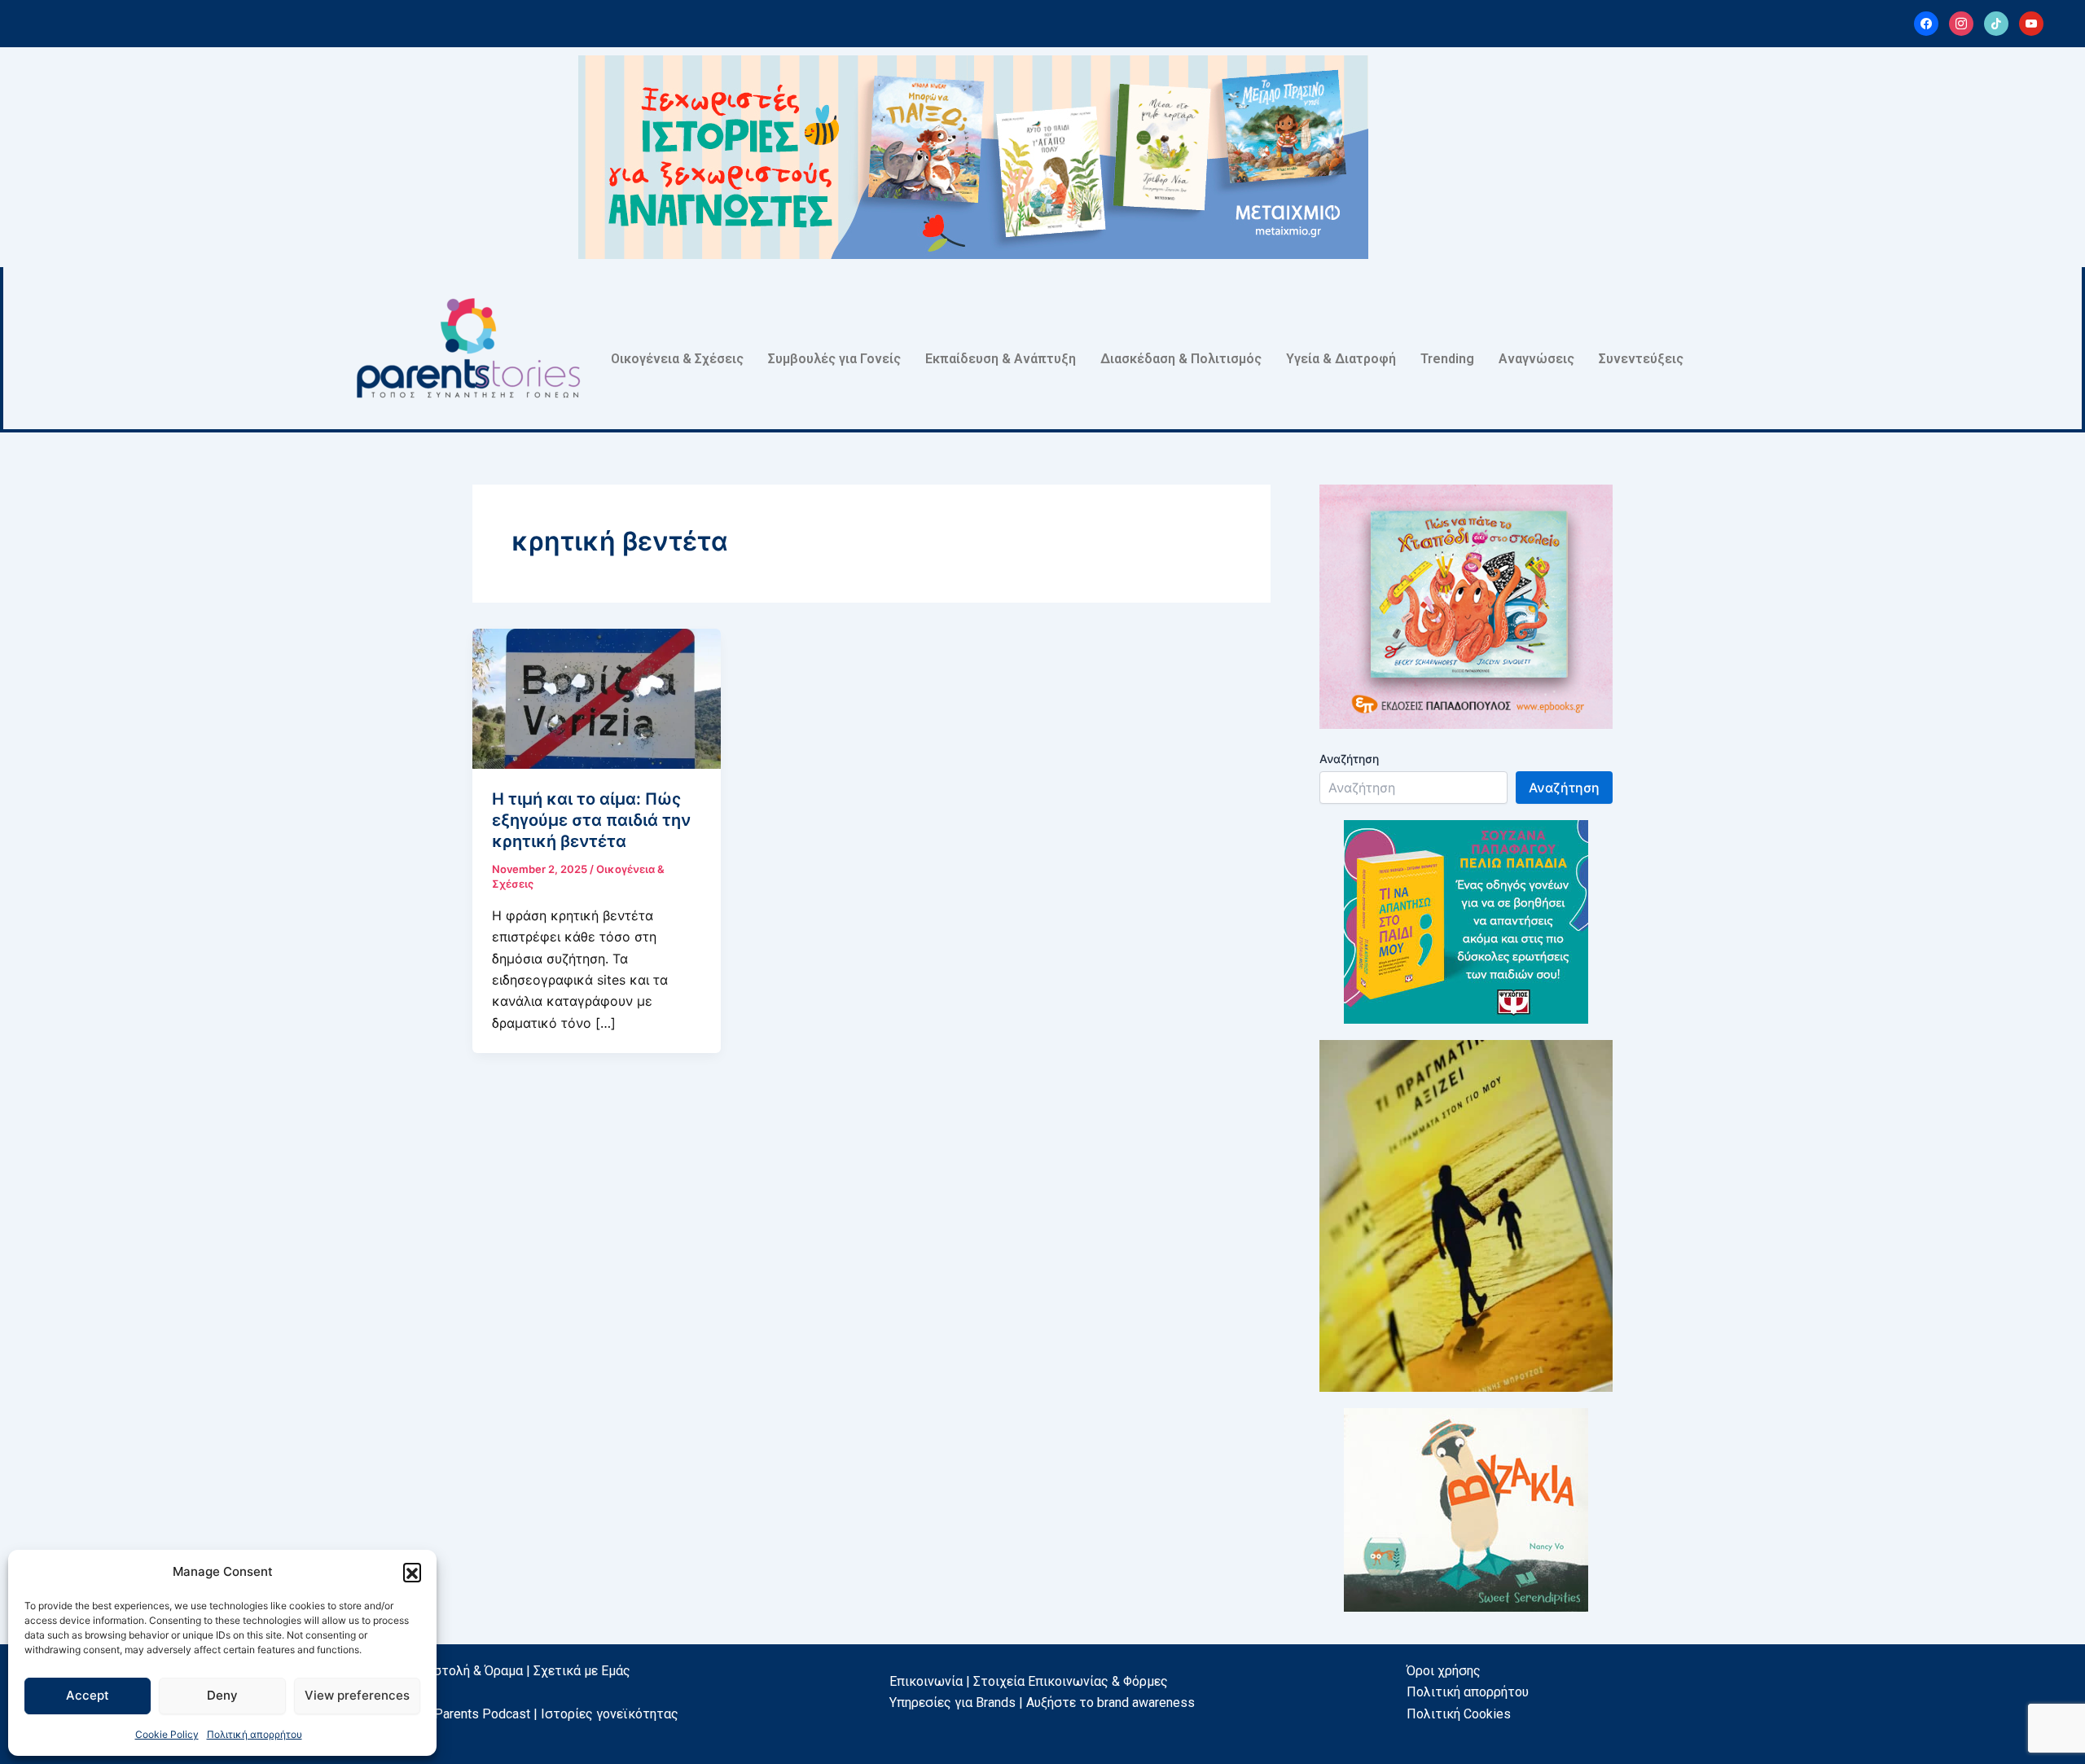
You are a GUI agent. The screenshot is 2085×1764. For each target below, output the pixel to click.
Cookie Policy (167, 1734)
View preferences (357, 1695)
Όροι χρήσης (1444, 1671)
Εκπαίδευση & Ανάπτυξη (1001, 359)
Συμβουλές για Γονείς (834, 359)
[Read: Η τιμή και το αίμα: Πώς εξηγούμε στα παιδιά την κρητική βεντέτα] (597, 697)
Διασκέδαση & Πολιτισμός (1181, 359)
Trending (1447, 359)
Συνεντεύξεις (1641, 359)
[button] (412, 1572)
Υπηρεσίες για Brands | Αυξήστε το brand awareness (1042, 1703)
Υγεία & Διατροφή (1341, 359)
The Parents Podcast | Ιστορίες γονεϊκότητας (544, 1714)
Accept (88, 1695)
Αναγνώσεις (1536, 359)
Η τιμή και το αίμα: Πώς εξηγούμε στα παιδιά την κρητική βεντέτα (591, 820)
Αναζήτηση (1349, 759)
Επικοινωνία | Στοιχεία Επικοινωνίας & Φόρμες (1029, 1681)
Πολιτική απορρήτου (255, 1734)
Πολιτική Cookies (1459, 1714)
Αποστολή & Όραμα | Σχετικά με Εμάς (520, 1671)
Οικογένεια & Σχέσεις (677, 359)
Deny (222, 1695)
